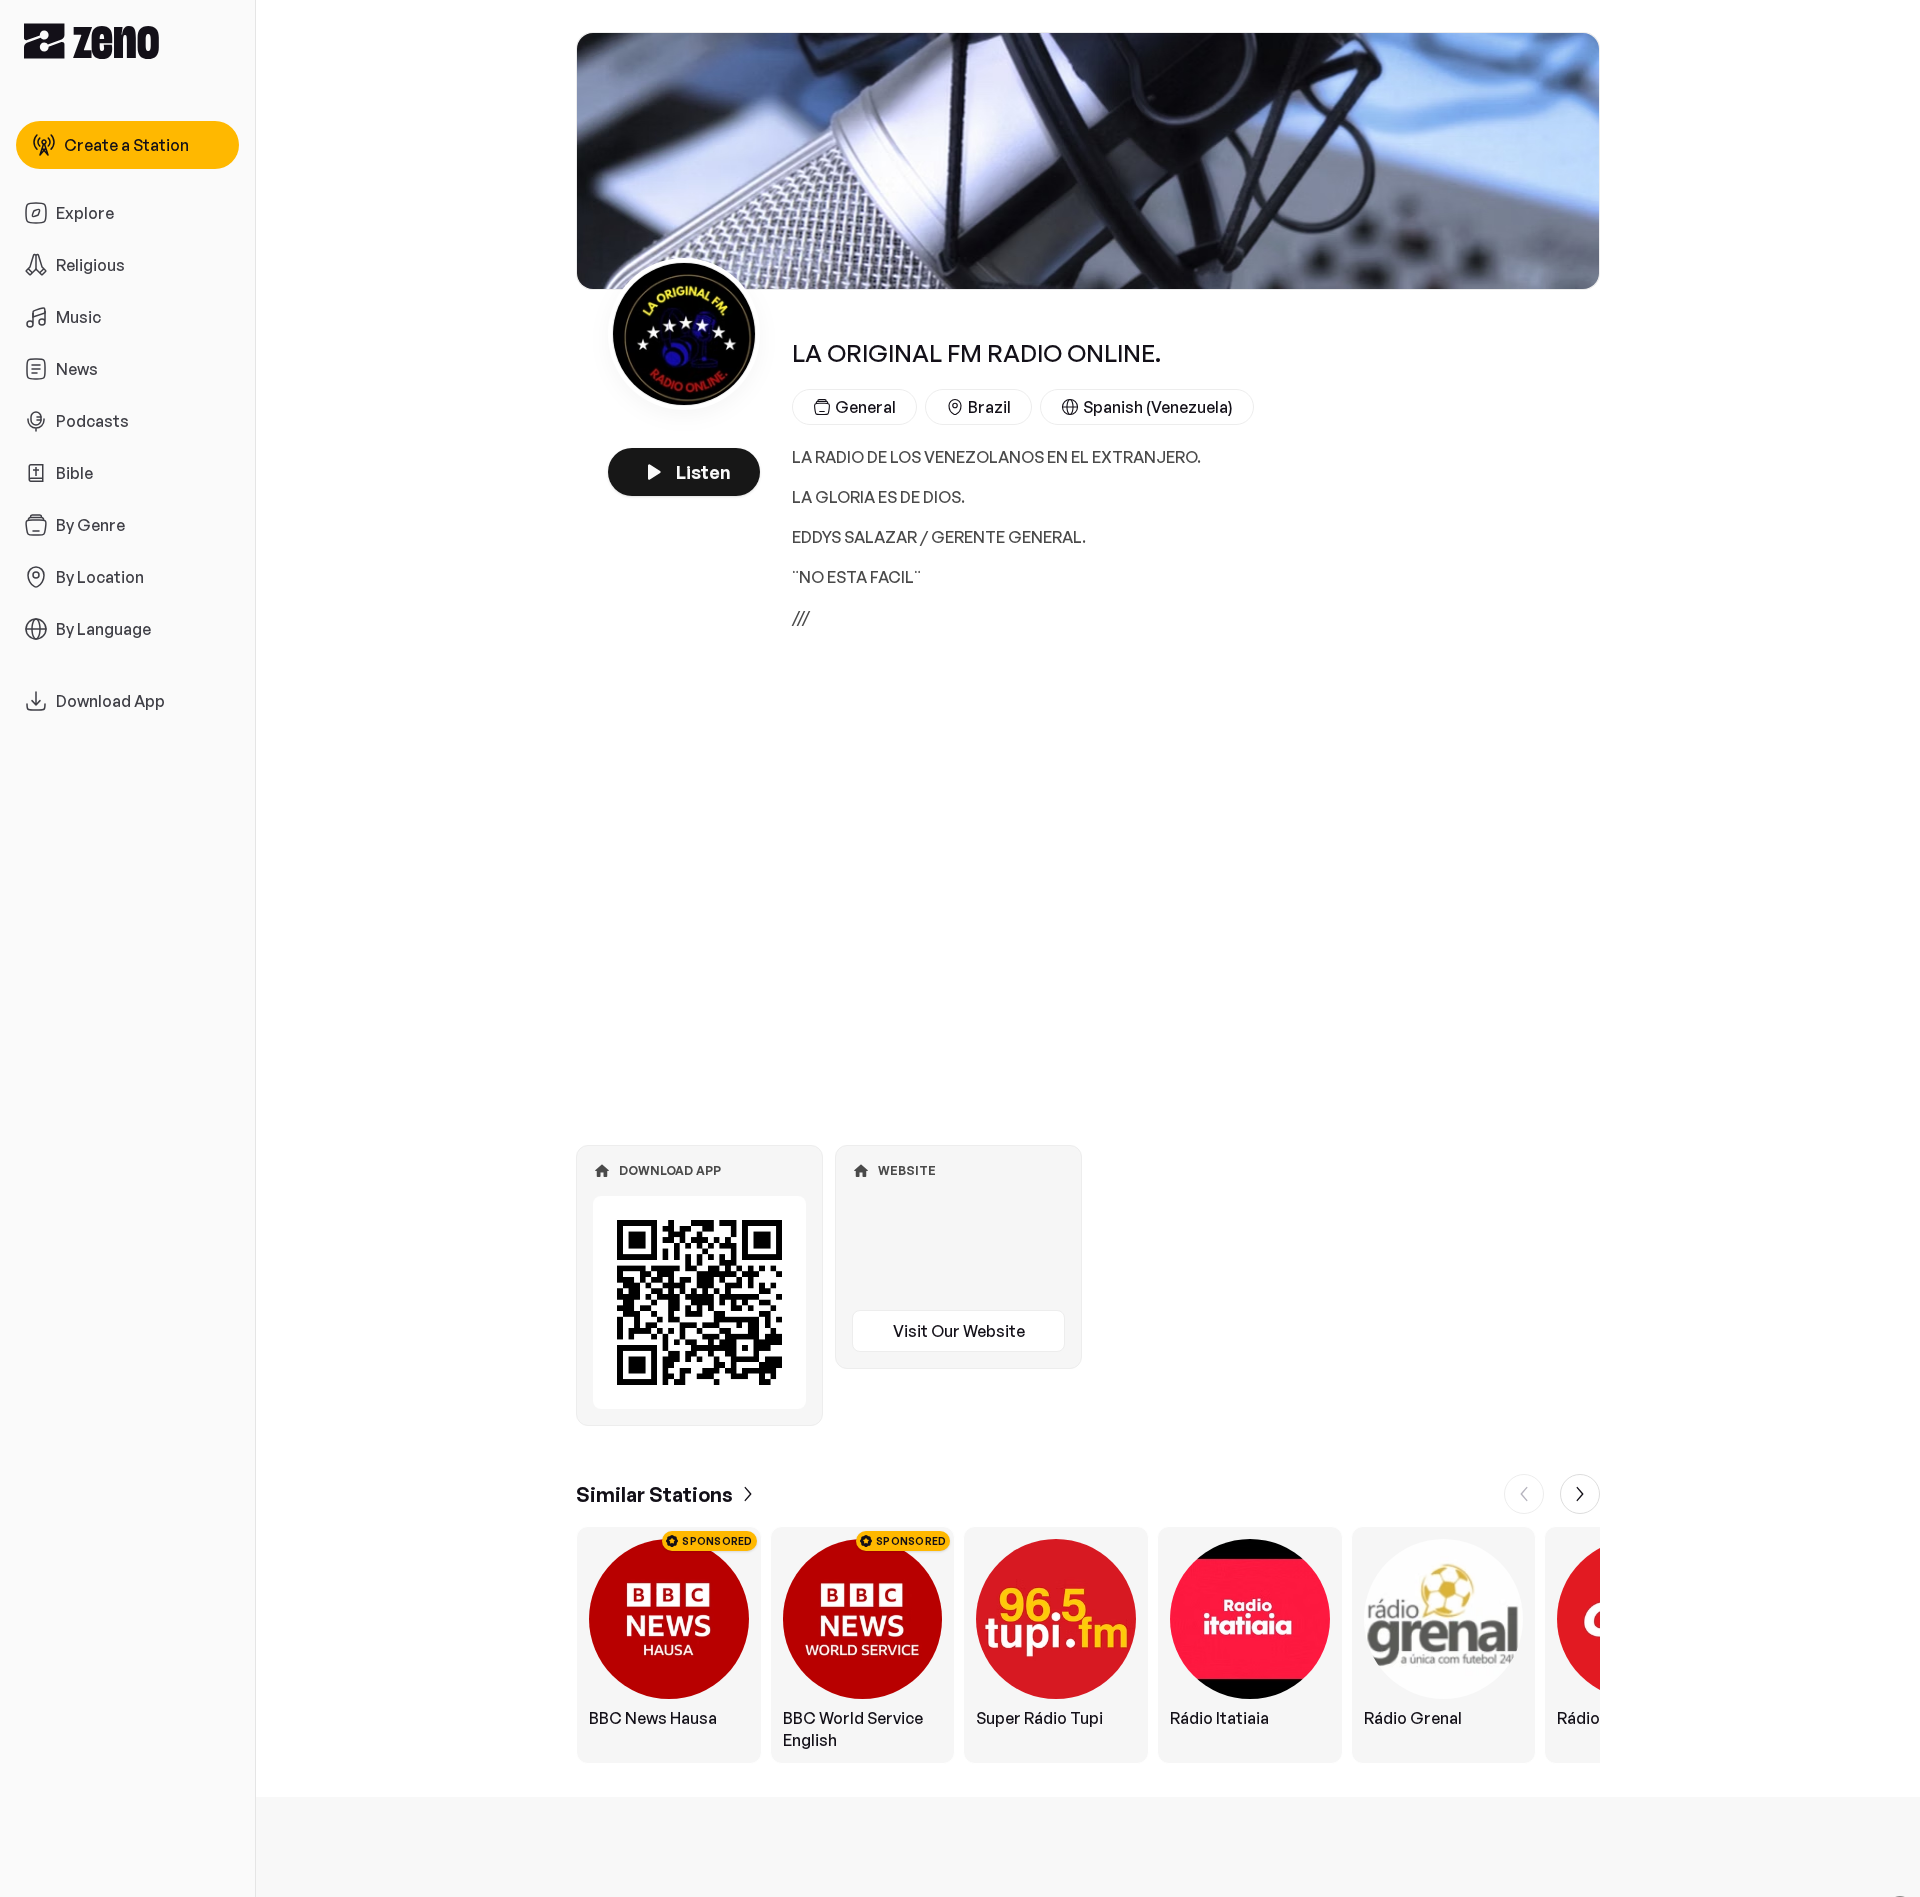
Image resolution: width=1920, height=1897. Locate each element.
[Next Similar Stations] (1580, 1494)
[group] (1088, 1645)
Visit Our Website (959, 1331)
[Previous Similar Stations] (1524, 1494)
